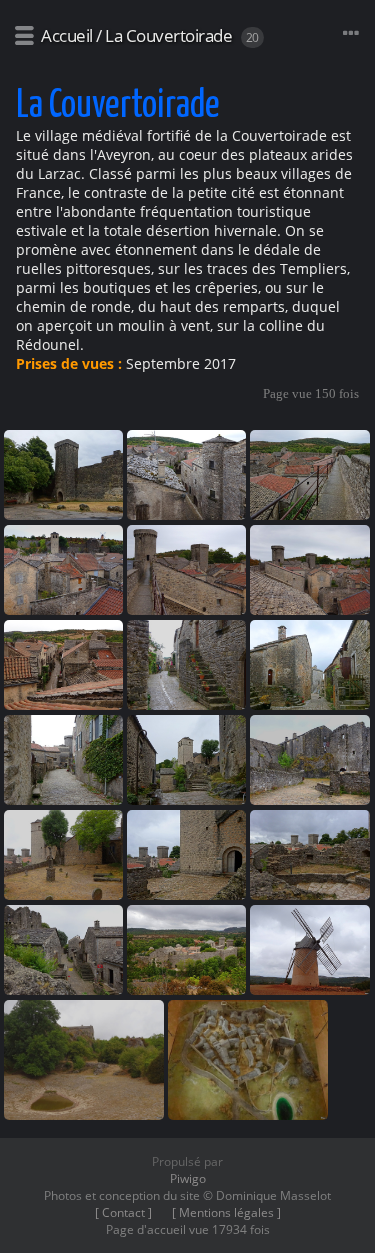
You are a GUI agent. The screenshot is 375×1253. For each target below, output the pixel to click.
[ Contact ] (123, 1212)
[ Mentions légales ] (226, 1212)
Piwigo (188, 1178)
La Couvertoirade (168, 35)
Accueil (67, 35)
